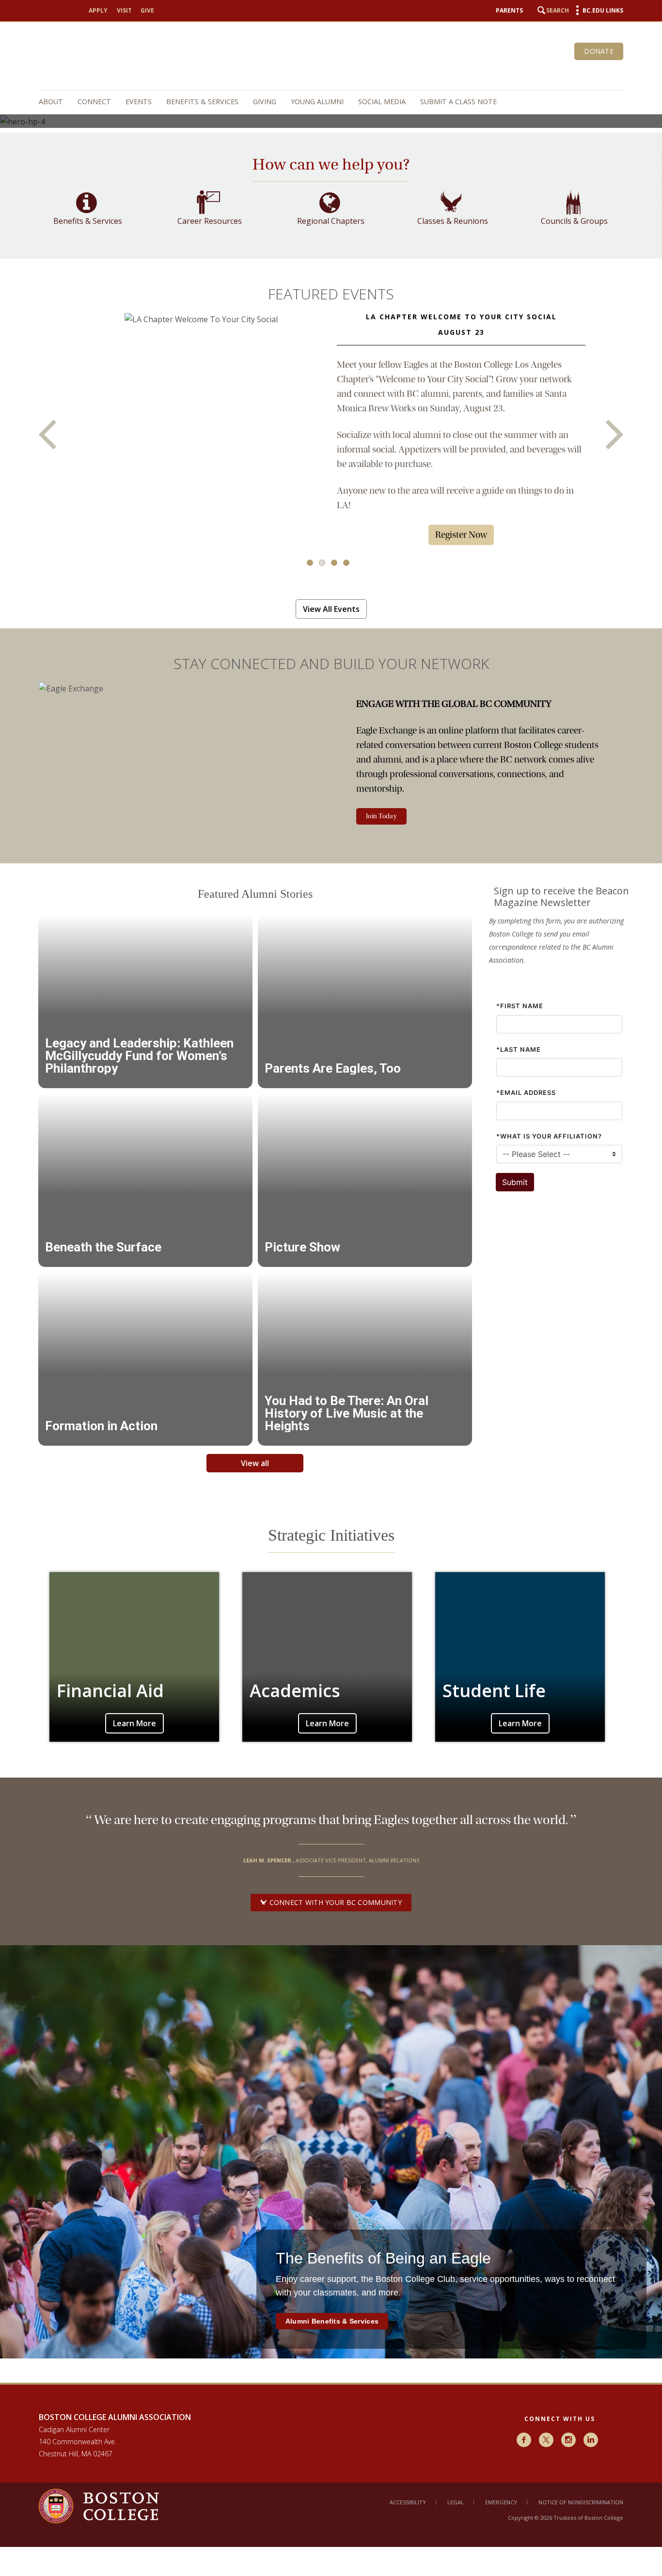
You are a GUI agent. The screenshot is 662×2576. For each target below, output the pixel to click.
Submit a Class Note (458, 101)
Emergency (501, 2502)
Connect (94, 101)
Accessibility (408, 2502)
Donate (599, 51)
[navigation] (326, 102)
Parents (509, 10)
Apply (98, 10)
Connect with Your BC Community (334, 1902)
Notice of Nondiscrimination (581, 2502)
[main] (331, 1258)
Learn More (134, 1723)
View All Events (331, 609)
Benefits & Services (202, 101)
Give (147, 10)
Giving (265, 101)
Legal (456, 2502)
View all (255, 1463)
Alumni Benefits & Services (332, 2321)
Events (139, 101)
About (51, 101)
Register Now (461, 535)
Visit (124, 10)
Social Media (382, 101)
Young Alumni (317, 101)
